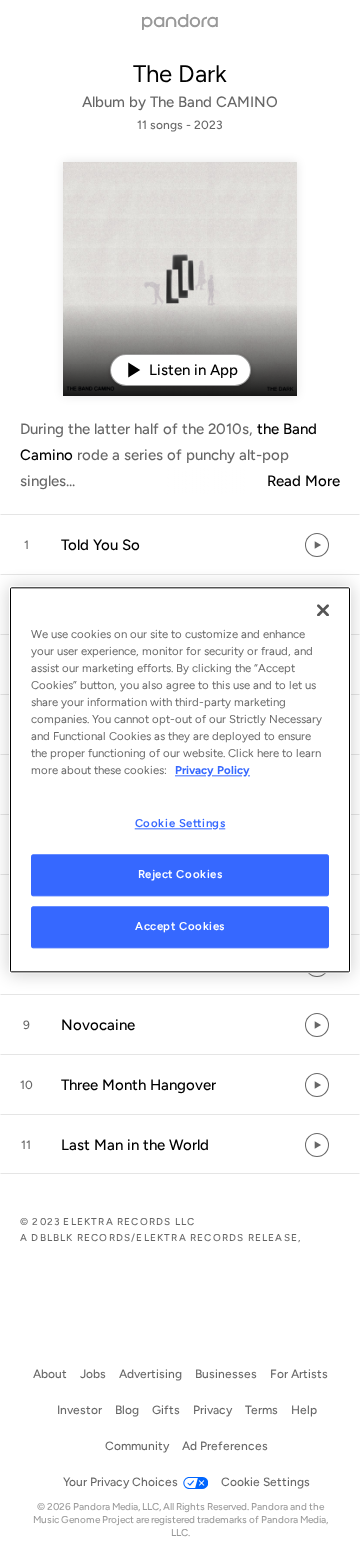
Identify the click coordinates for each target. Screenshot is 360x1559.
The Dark (180, 73)
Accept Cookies (180, 926)
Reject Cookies (180, 874)
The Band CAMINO (214, 102)
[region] (180, 779)
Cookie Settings (180, 823)
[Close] (323, 610)
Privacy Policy (212, 770)
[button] (180, 545)
